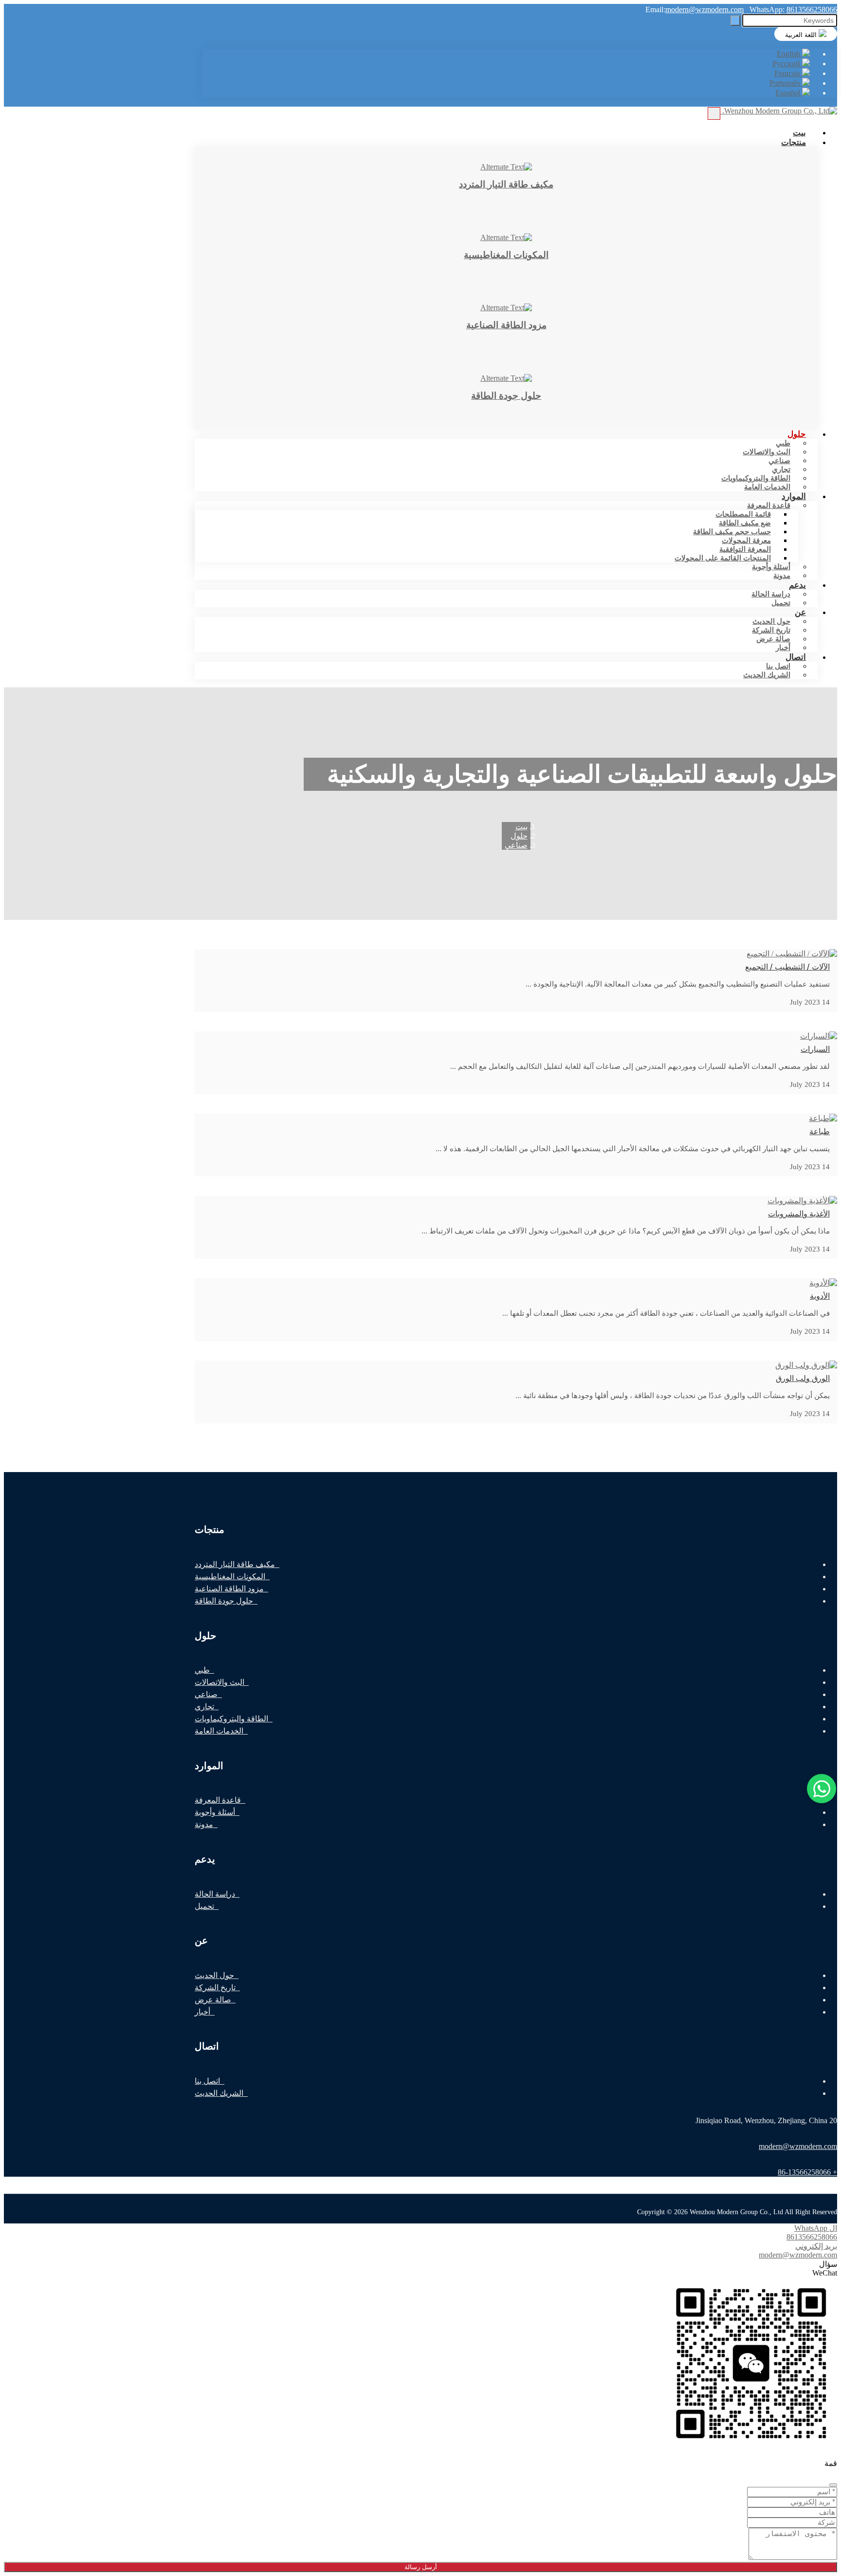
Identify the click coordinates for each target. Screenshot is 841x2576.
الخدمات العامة (767, 487)
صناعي (779, 461)
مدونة (204, 1824)
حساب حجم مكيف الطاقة (732, 532)
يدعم (797, 585)
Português (786, 83)
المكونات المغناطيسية (230, 1577)
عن (800, 612)
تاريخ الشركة (771, 630)
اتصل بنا (778, 666)
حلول (797, 434)
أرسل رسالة (421, 2567)
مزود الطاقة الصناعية (229, 1589)
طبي (783, 443)
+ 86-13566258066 (807, 2172)
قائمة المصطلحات (743, 514)
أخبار (202, 2012)
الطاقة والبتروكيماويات (756, 478)
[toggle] (714, 113)
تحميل (781, 603)
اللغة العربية (802, 35)
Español (789, 93)
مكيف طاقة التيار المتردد (235, 1564)
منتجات (794, 142)
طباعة (820, 1131)
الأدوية (820, 1296)
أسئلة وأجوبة (771, 567)
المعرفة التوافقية (745, 549)
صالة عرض (773, 639)
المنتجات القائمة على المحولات (723, 558)
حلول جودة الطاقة (224, 1601)
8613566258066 (812, 9)
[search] (735, 21)
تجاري (781, 469)
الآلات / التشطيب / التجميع (787, 967)
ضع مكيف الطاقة (745, 523)
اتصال (796, 657)
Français (788, 73)
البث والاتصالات (767, 452)
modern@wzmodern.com (704, 9)
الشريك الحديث (767, 675)
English (789, 54)
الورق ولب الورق (803, 1378)
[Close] (833, 2485)
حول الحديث (771, 621)
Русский (787, 64)
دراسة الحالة (771, 594)
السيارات (815, 1049)
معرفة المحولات (746, 541)
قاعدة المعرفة (769, 505)
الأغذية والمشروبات (799, 1214)
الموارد (794, 496)
